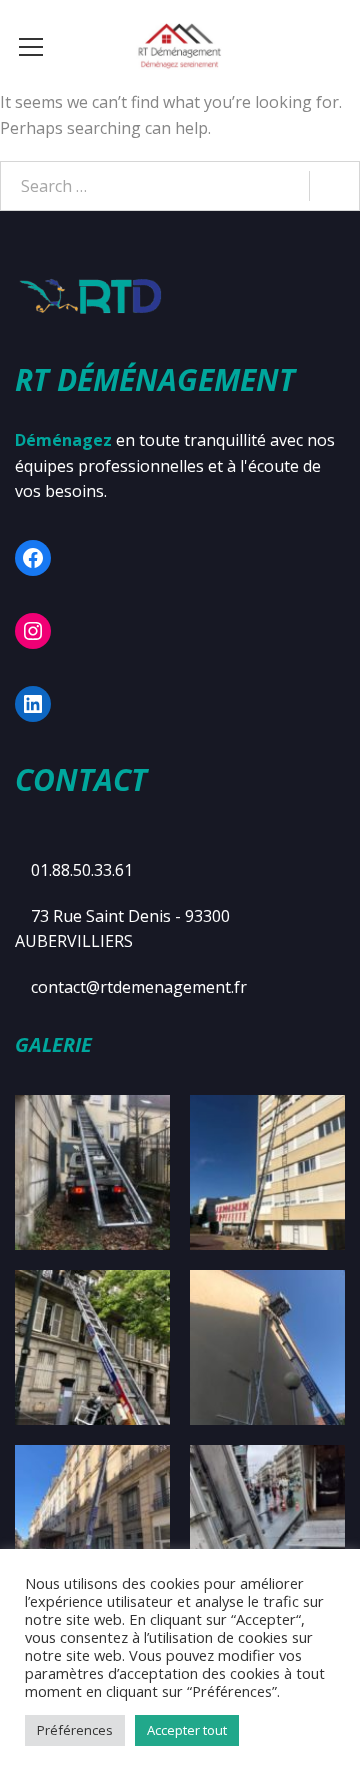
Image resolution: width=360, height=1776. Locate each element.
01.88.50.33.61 (82, 870)
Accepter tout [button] (187, 1730)
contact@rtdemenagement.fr (139, 987)
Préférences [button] (75, 1730)
